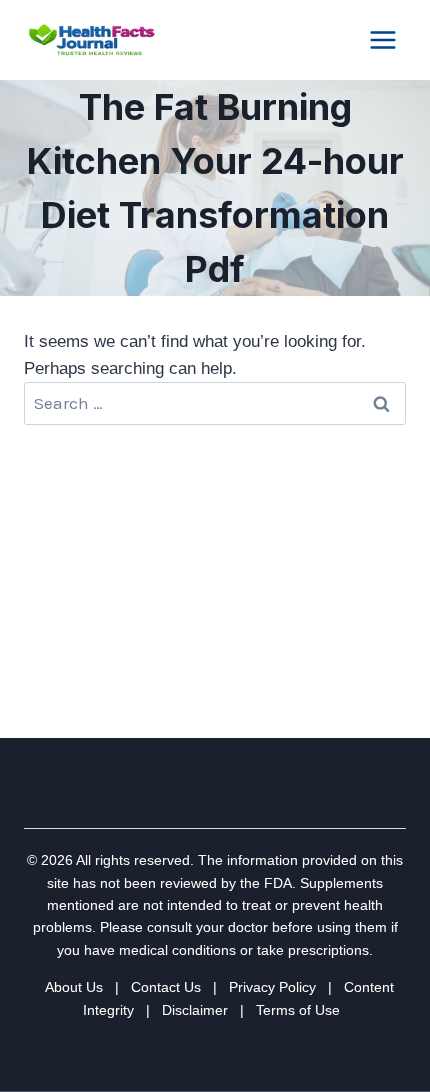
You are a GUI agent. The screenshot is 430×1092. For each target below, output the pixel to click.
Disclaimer (195, 1010)
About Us (74, 987)
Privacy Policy (272, 987)
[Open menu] (382, 39)
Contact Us (166, 987)
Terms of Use (298, 1010)
